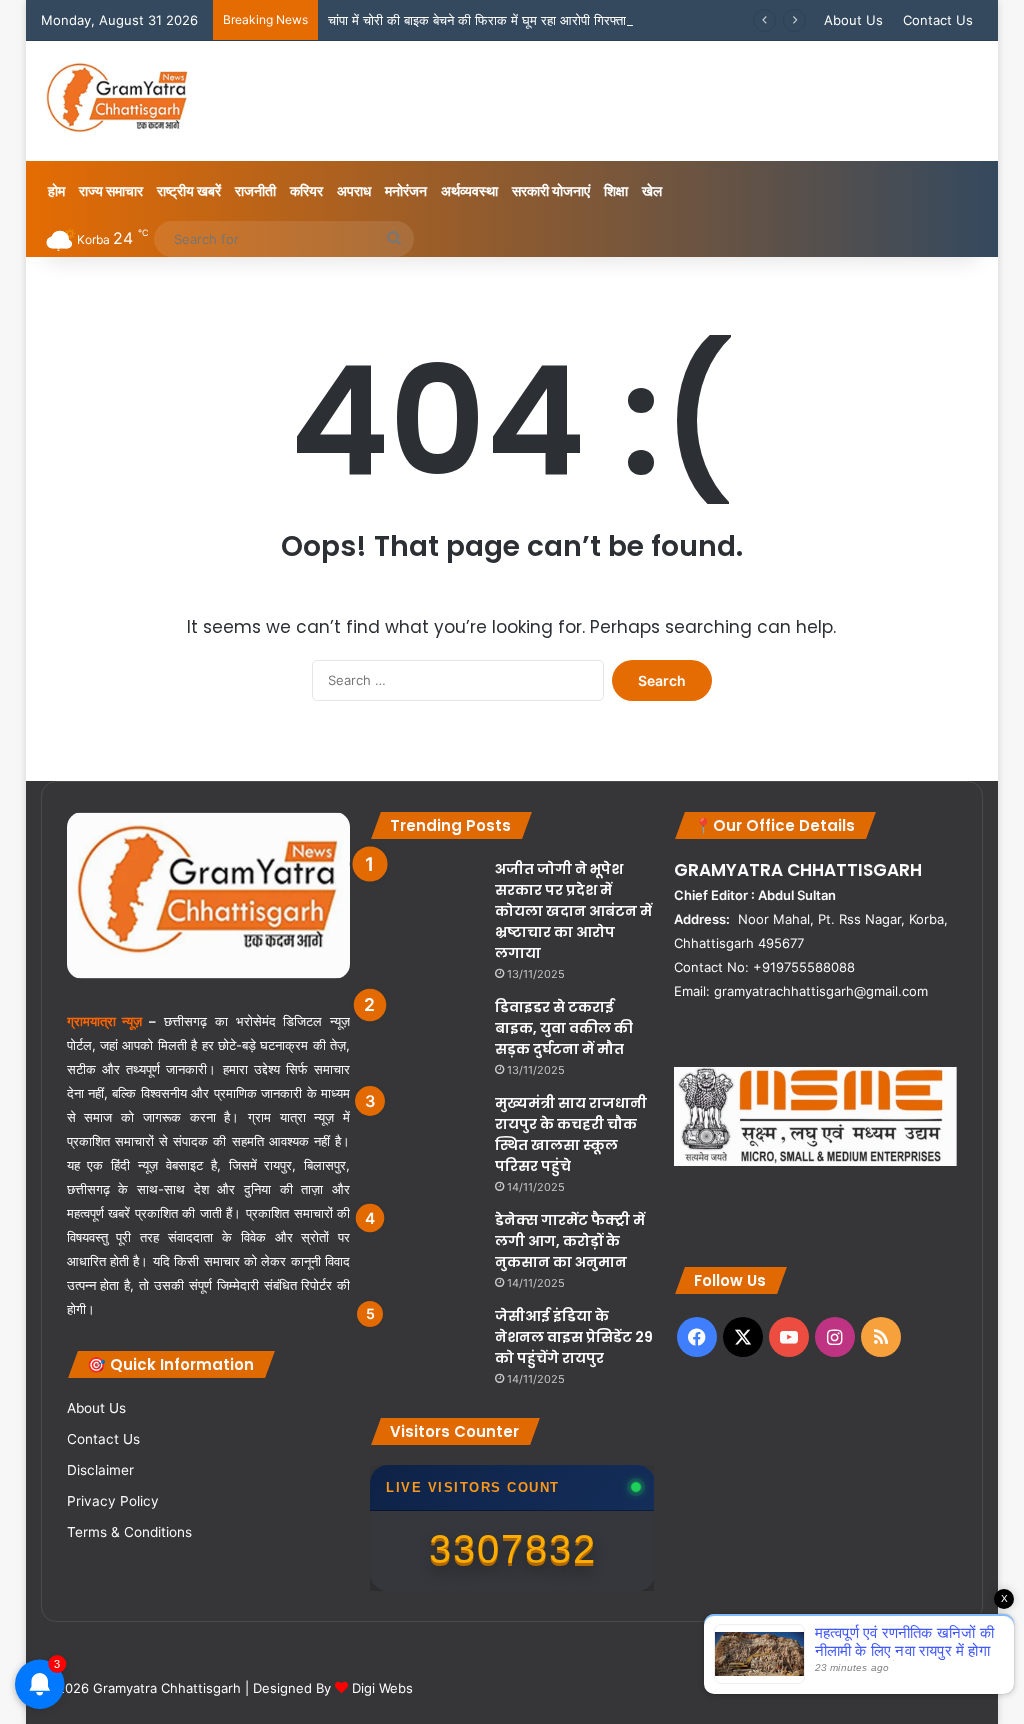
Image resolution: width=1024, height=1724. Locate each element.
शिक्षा (616, 190)
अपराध (354, 190)
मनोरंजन (406, 190)
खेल (652, 190)
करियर (306, 190)
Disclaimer (100, 1470)
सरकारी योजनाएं (551, 190)
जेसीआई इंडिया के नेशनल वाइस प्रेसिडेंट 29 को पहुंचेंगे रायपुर (574, 1337)
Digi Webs (382, 1688)
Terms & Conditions (129, 1532)
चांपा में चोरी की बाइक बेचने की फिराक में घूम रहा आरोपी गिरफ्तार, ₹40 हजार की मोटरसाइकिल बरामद (568, 20)
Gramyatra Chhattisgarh (165, 1688)
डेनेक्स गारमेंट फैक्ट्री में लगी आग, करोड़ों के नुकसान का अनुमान (570, 1241)
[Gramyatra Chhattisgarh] (117, 101)
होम (56, 190)
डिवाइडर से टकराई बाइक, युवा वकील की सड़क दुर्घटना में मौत (564, 1028)
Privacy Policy (113, 1501)
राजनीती (255, 190)
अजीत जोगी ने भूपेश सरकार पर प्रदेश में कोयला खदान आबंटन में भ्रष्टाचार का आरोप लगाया (573, 911)
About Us (853, 20)
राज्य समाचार (111, 190)
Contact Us (938, 20)
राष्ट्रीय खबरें (189, 190)
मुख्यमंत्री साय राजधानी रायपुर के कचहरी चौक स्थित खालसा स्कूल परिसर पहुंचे (571, 1134)
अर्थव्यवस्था (469, 190)
